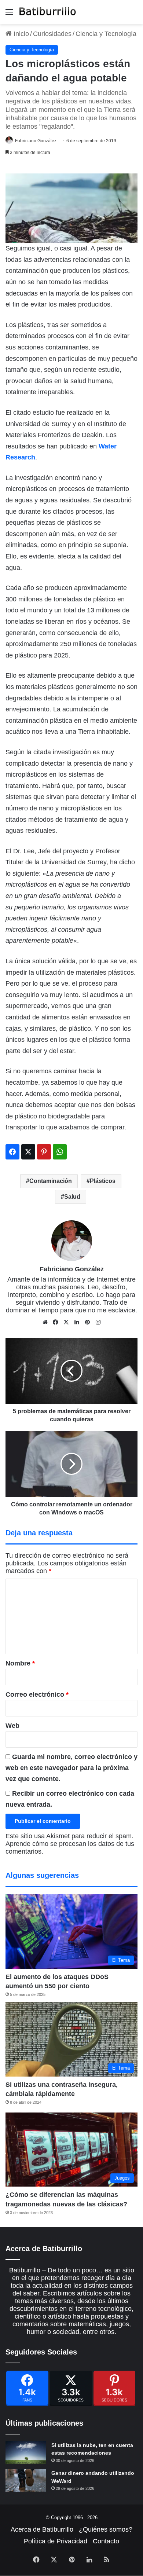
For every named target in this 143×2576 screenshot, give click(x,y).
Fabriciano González (36, 141)
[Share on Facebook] (12, 1152)
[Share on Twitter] (28, 1152)
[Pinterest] (115, 2388)
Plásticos (103, 1181)
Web (12, 1726)
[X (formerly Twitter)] (71, 2388)
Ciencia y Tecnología (106, 34)
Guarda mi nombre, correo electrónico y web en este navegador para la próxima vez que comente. (71, 1768)
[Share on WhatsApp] (60, 1152)
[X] (66, 1322)
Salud (72, 1197)
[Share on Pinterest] (44, 1152)
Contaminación (51, 1181)
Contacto (106, 2541)
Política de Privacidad (56, 2541)
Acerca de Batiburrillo (42, 2529)
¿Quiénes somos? (106, 2529)
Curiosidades (52, 34)
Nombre (20, 1663)
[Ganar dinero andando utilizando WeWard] (26, 2480)
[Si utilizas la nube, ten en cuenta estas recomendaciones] (26, 2452)
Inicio (20, 34)
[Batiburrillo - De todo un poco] (48, 12)
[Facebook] (27, 2388)
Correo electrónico (37, 1694)
